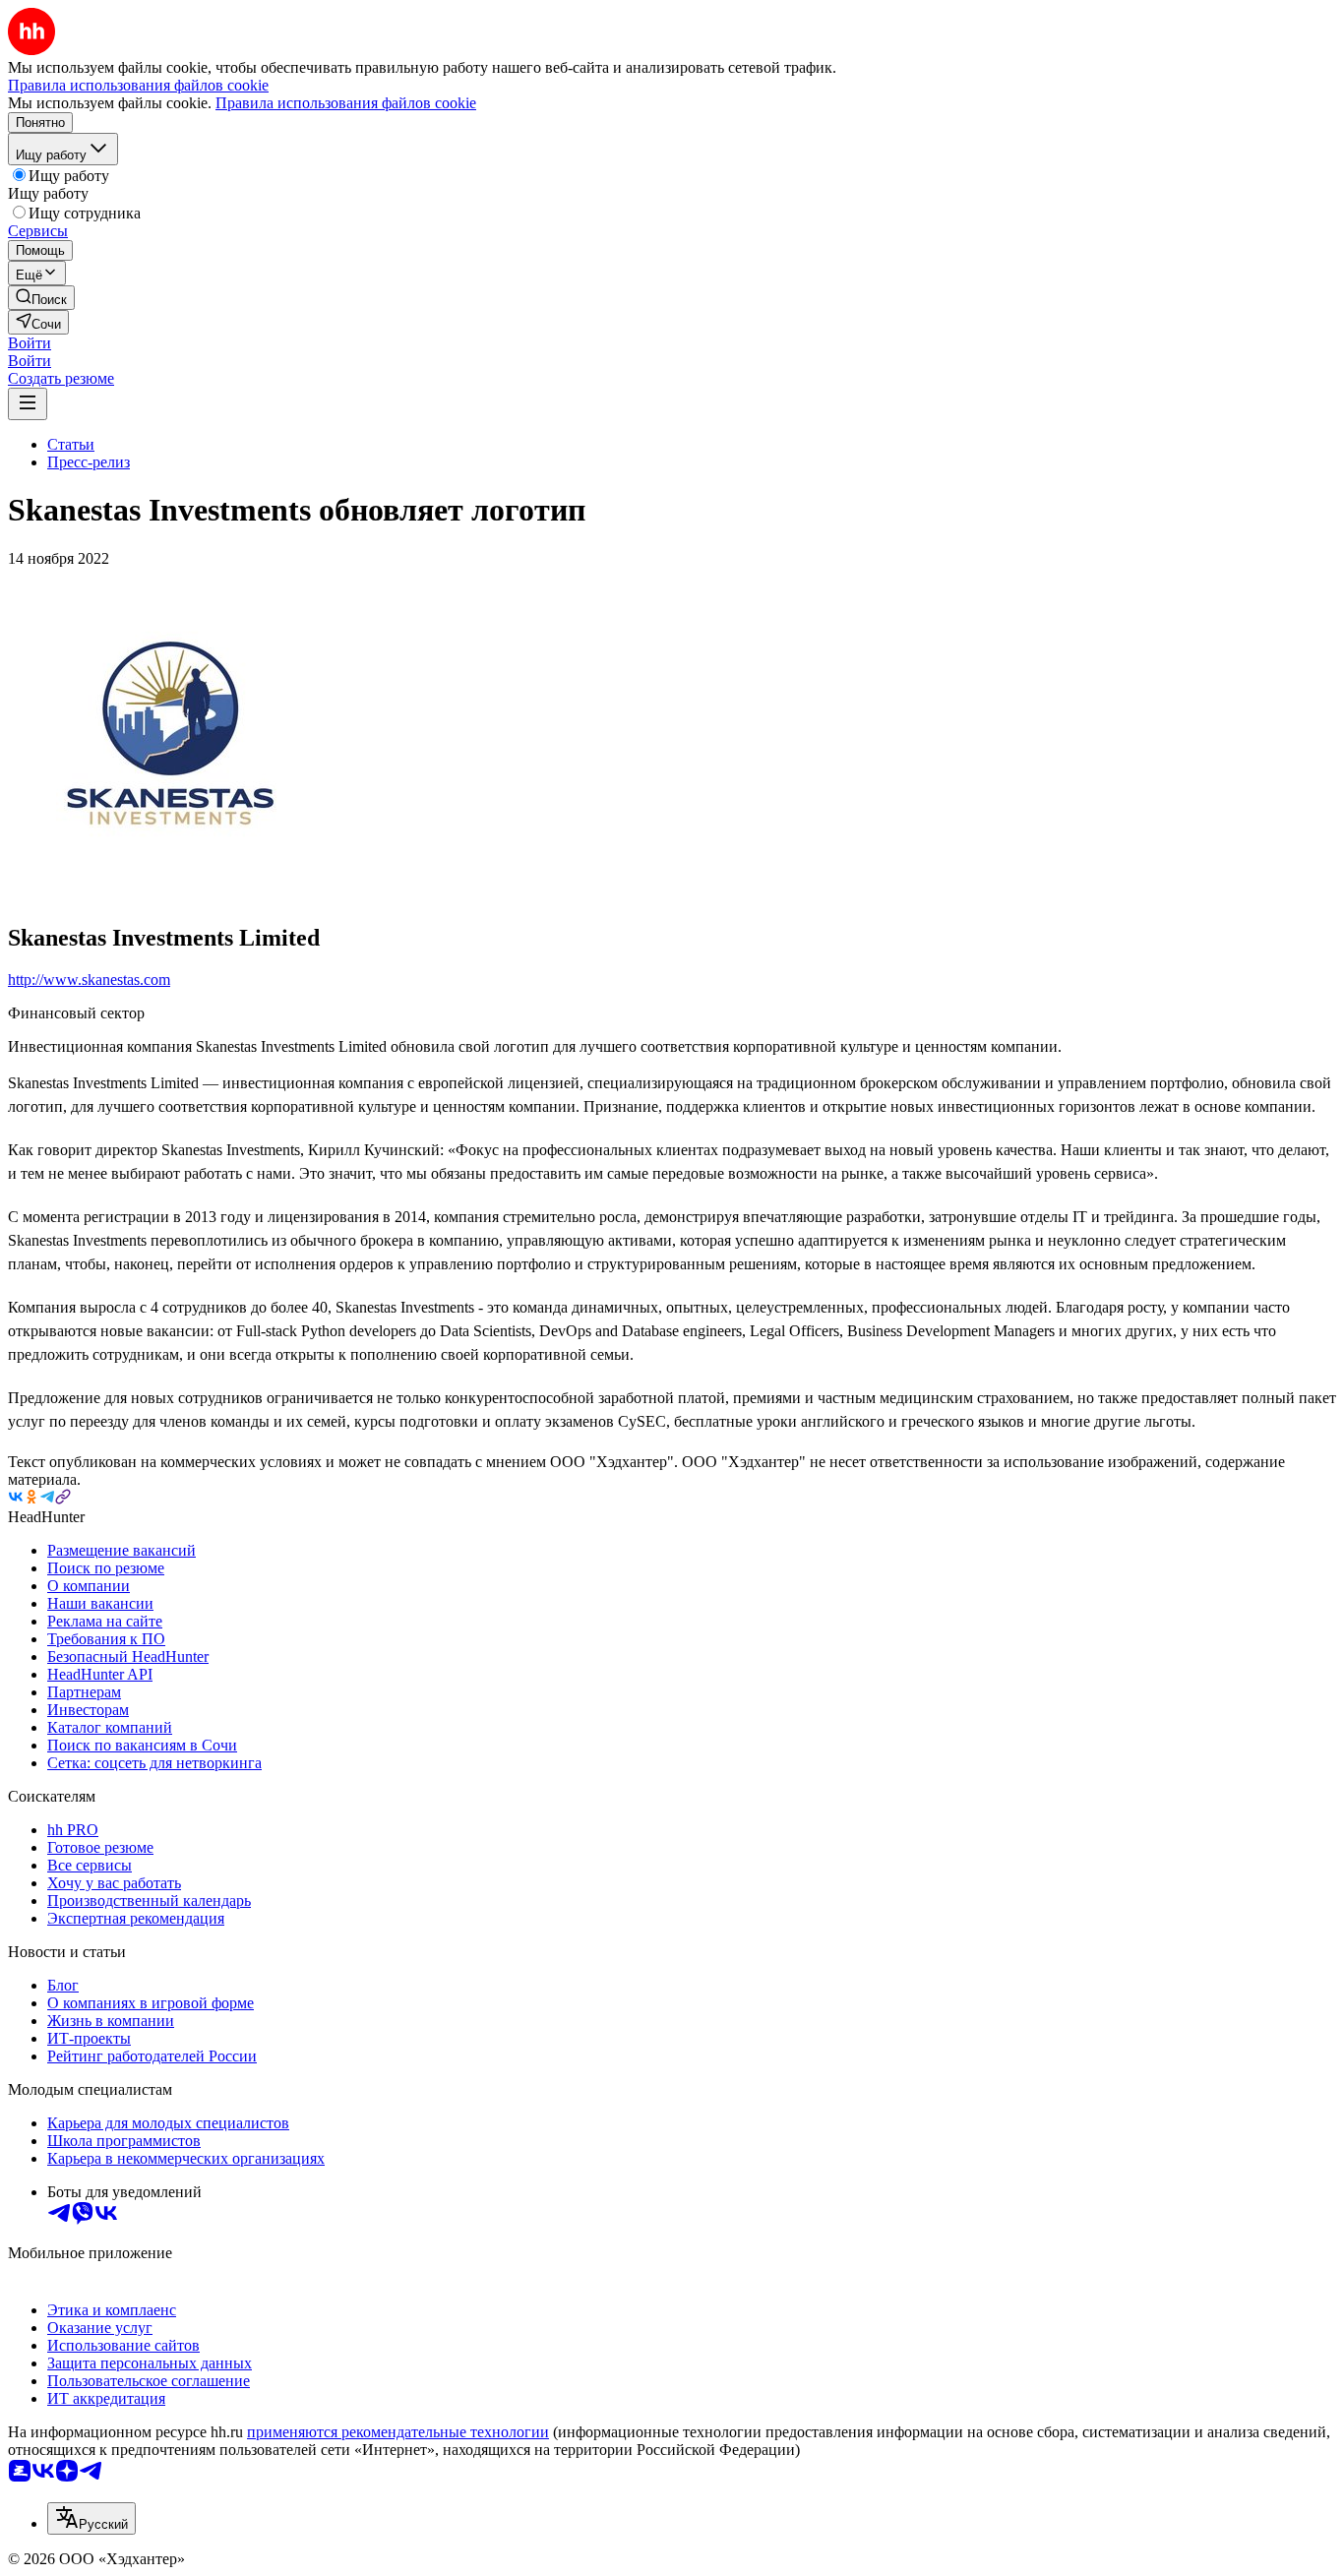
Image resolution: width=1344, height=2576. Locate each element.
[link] (41, 298)
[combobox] (92, 2518)
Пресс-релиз (89, 462)
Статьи (71, 444)
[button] (30, 343)
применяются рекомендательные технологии (398, 2432)
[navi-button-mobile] (28, 404)
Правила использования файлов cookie (346, 103)
